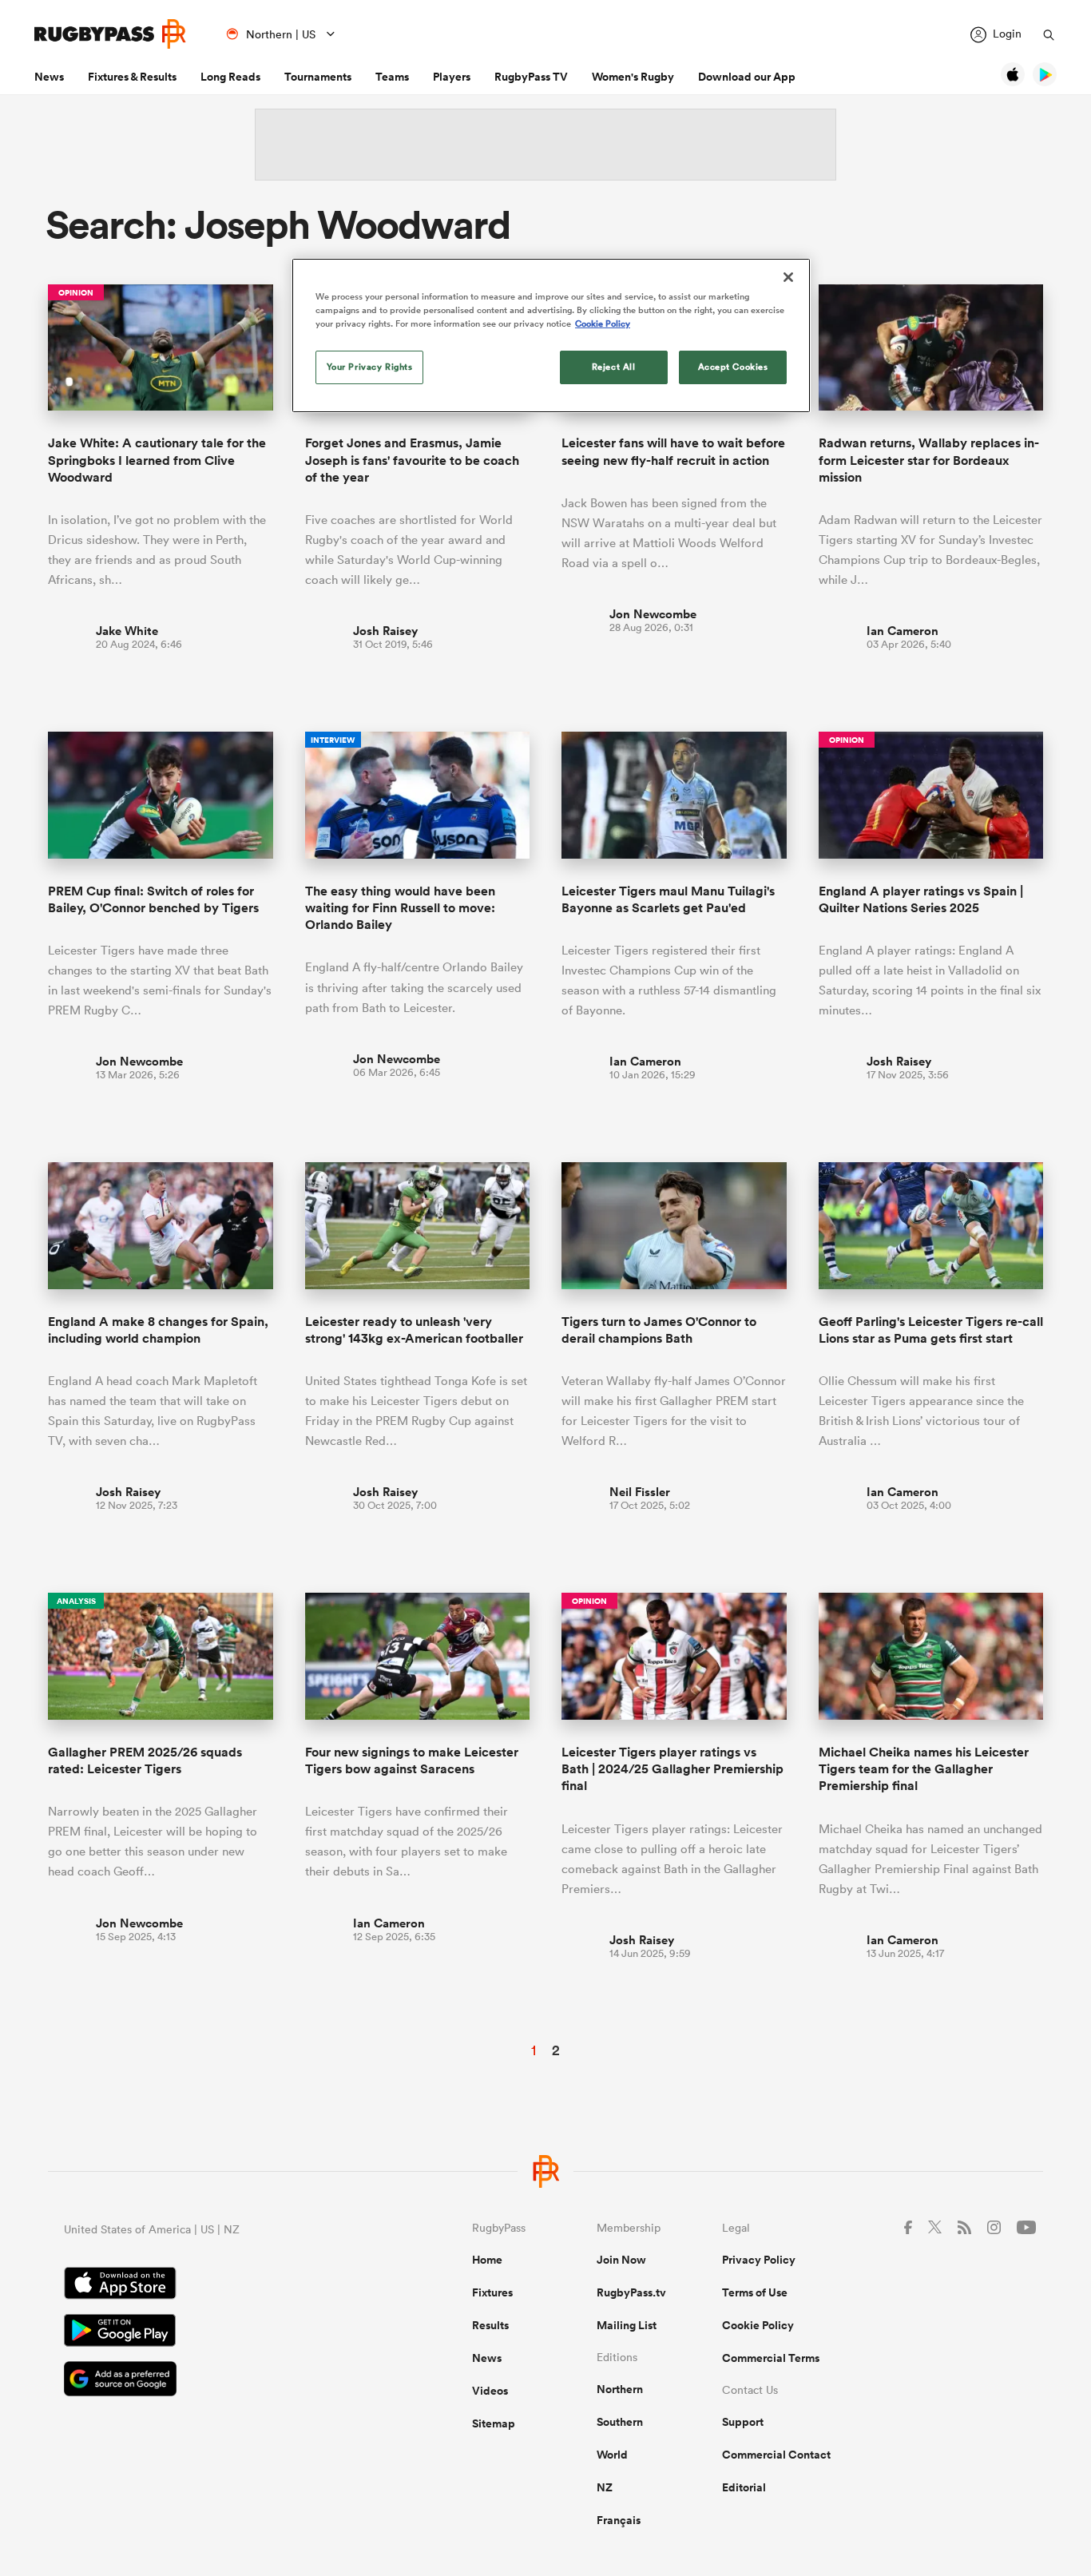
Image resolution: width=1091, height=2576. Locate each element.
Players (452, 77)
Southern (620, 2422)
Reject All (614, 367)
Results (490, 2325)
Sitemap (494, 2423)
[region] (551, 335)
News (49, 77)
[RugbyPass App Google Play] (212, 2332)
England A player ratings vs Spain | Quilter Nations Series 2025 (921, 899)
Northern (620, 2389)
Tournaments (318, 77)
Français (619, 2520)
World (612, 2455)
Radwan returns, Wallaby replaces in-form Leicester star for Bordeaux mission (929, 460)
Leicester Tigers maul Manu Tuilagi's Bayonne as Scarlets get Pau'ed (668, 899)
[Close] (788, 277)
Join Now (621, 2260)
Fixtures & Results (132, 77)
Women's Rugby (633, 77)
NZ (605, 2487)
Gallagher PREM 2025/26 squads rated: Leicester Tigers (145, 1760)
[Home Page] (110, 34)
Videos (490, 2391)
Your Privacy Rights (370, 367)
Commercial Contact (776, 2455)
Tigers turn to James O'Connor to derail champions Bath (659, 1330)
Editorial (744, 2487)
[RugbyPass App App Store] (212, 2285)
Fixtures (492, 2292)
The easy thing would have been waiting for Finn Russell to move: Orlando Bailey (400, 908)
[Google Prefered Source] (212, 2381)
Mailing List (627, 2325)
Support (743, 2422)
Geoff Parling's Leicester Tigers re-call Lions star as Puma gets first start (931, 1330)
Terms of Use (755, 2292)
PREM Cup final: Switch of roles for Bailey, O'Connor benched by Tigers (153, 899)
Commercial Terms (771, 2358)
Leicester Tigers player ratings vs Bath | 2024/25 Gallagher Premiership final (672, 1769)
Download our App (747, 77)
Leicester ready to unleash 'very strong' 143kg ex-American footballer (414, 1330)
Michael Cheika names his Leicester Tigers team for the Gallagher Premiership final (924, 1769)
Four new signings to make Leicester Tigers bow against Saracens (412, 1760)
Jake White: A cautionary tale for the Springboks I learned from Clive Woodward (157, 460)
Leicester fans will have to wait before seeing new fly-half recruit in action (673, 451)
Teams (392, 77)
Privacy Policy (759, 2260)
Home (487, 2260)
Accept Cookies (733, 367)
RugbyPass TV (531, 77)
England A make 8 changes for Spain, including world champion (158, 1330)
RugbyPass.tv (631, 2292)
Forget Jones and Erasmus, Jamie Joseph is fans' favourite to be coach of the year (412, 460)
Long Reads (230, 77)
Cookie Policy (758, 2325)
